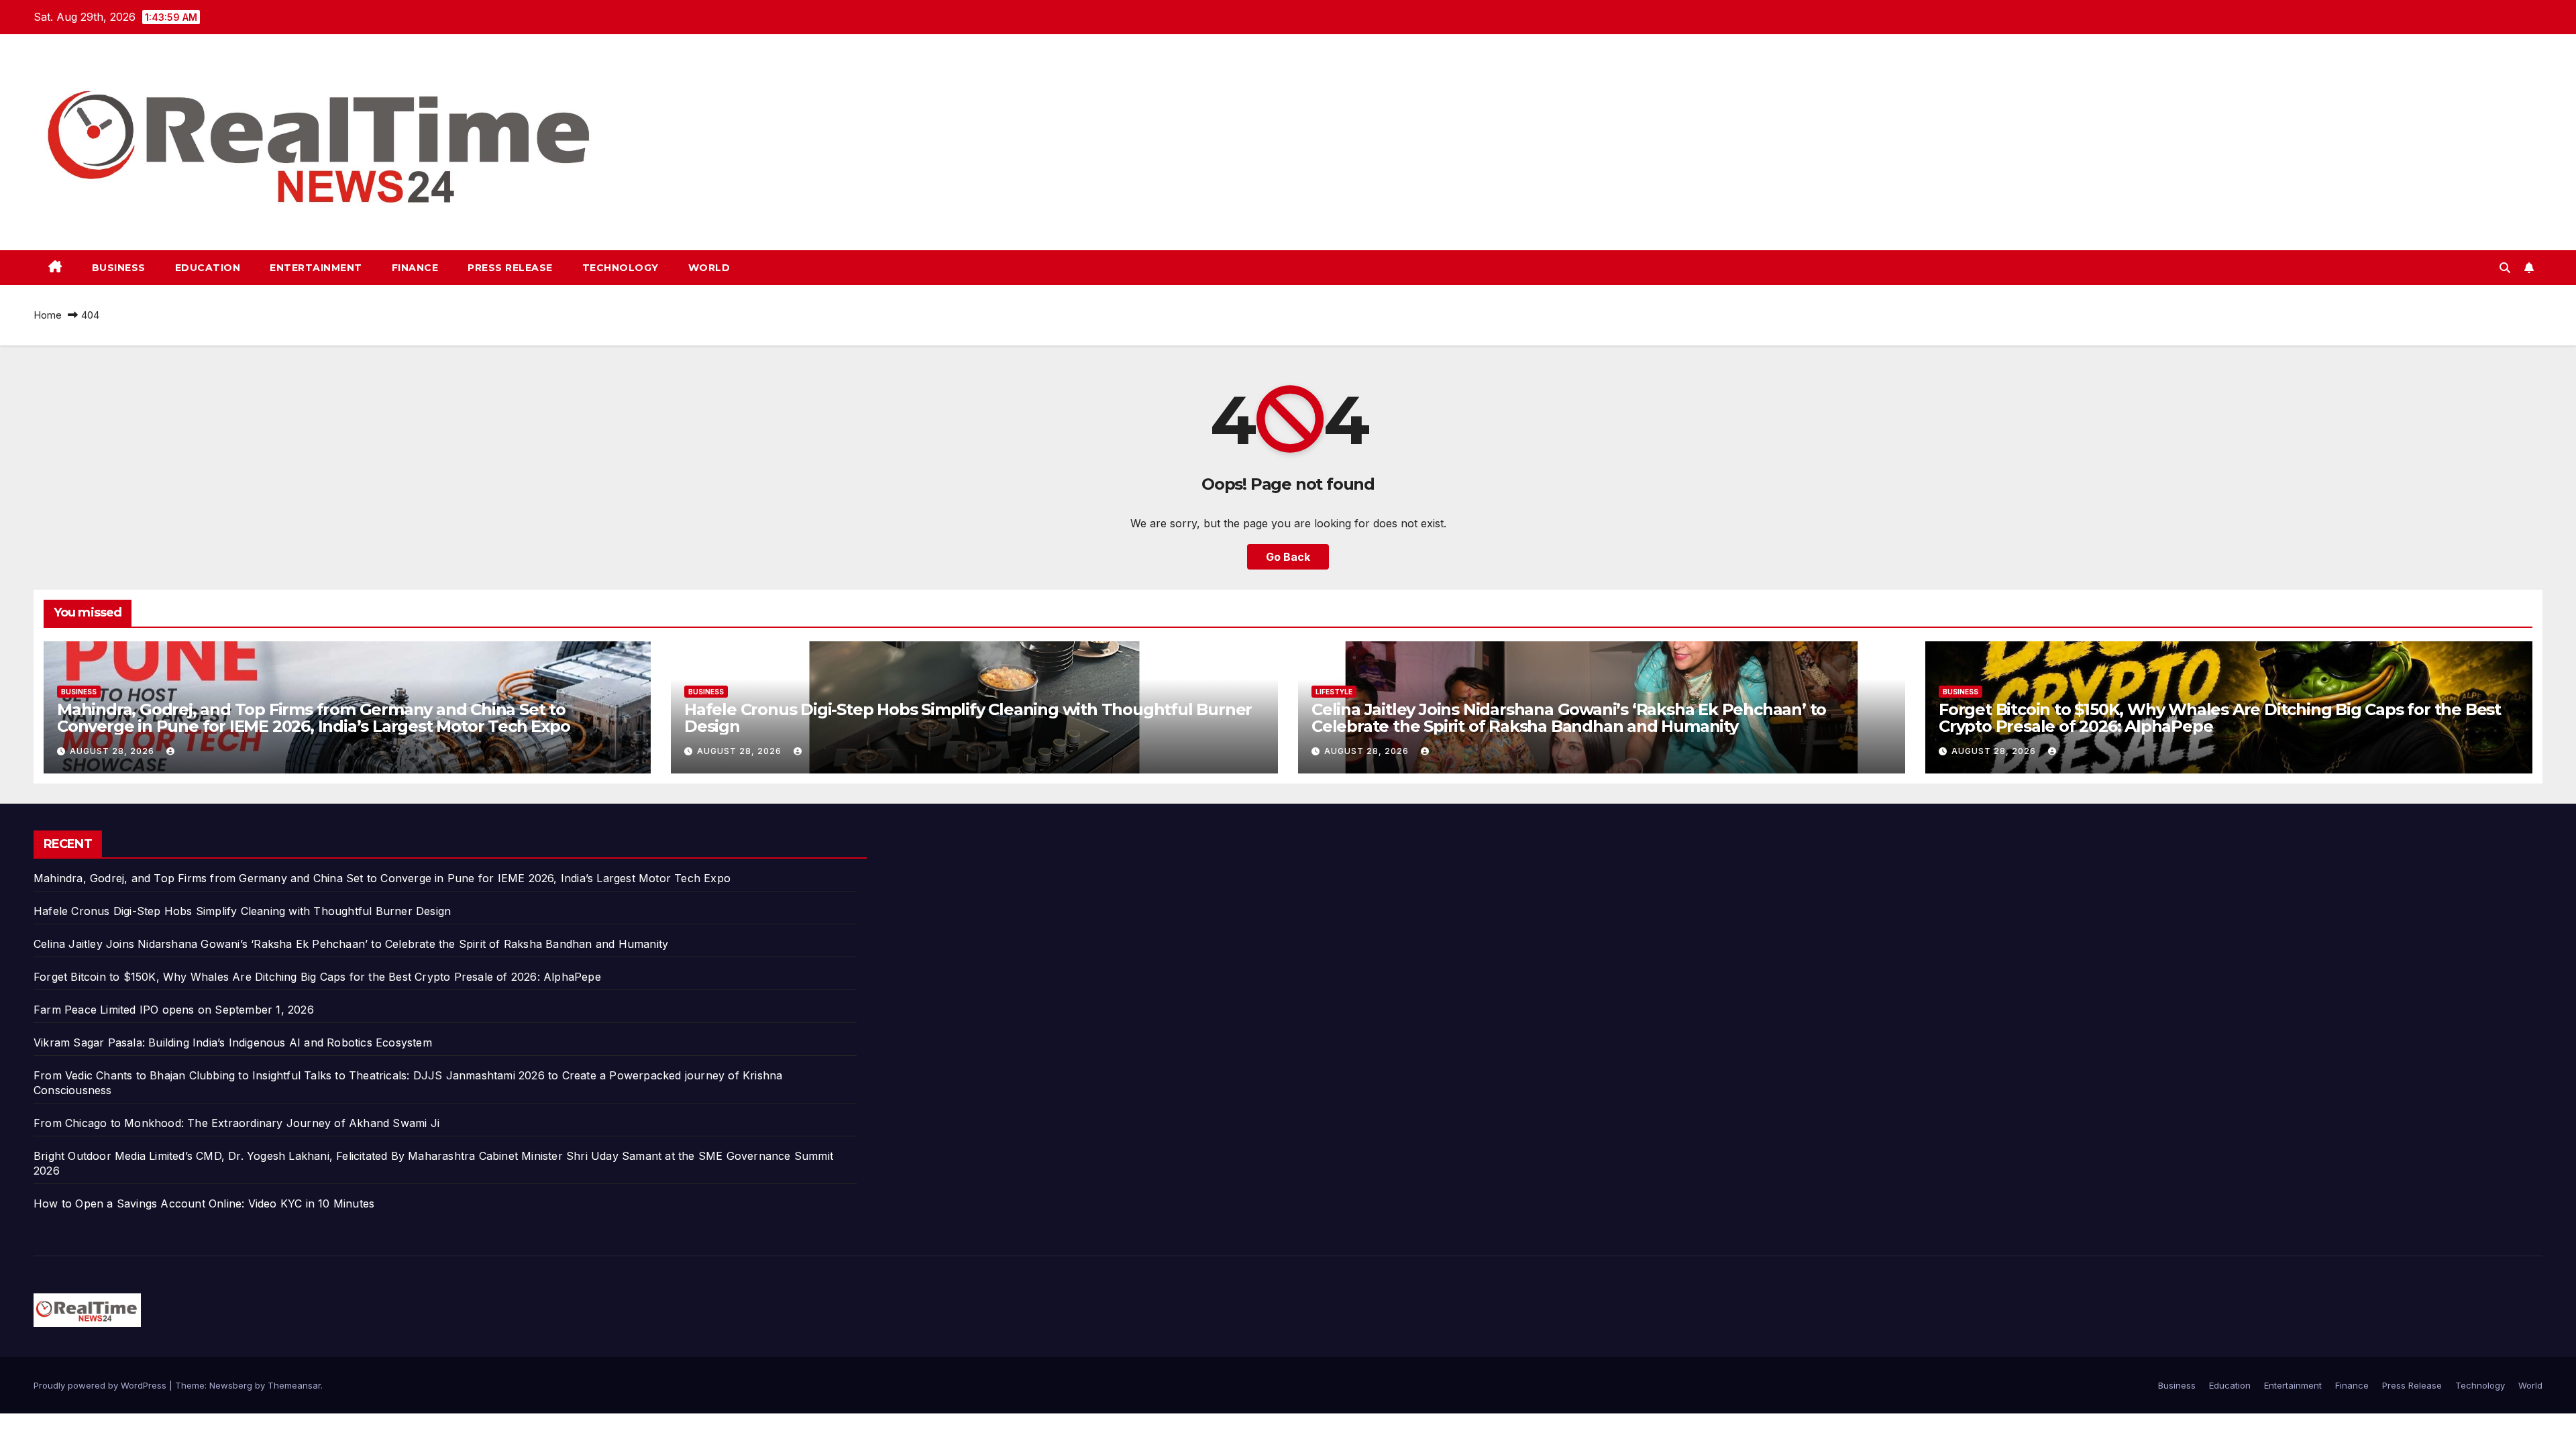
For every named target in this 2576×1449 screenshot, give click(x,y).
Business (119, 268)
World (709, 268)
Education (208, 268)
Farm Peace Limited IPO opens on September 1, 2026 (174, 1010)
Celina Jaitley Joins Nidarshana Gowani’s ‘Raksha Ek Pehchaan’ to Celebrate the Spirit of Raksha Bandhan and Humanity (1569, 718)
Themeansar (294, 1385)
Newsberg (231, 1385)
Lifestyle (1334, 692)
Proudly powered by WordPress (101, 1385)
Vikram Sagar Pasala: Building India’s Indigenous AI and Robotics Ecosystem (233, 1042)
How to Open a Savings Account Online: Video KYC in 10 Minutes (204, 1203)
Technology (621, 268)
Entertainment (316, 268)
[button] (2505, 268)
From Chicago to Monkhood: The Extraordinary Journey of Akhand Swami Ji (236, 1123)
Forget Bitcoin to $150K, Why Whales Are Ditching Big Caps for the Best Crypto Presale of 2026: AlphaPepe (2220, 718)
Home (48, 315)
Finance (415, 268)
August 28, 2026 (113, 751)
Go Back (1288, 557)
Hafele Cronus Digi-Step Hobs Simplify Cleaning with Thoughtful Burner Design (968, 718)
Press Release (510, 268)
